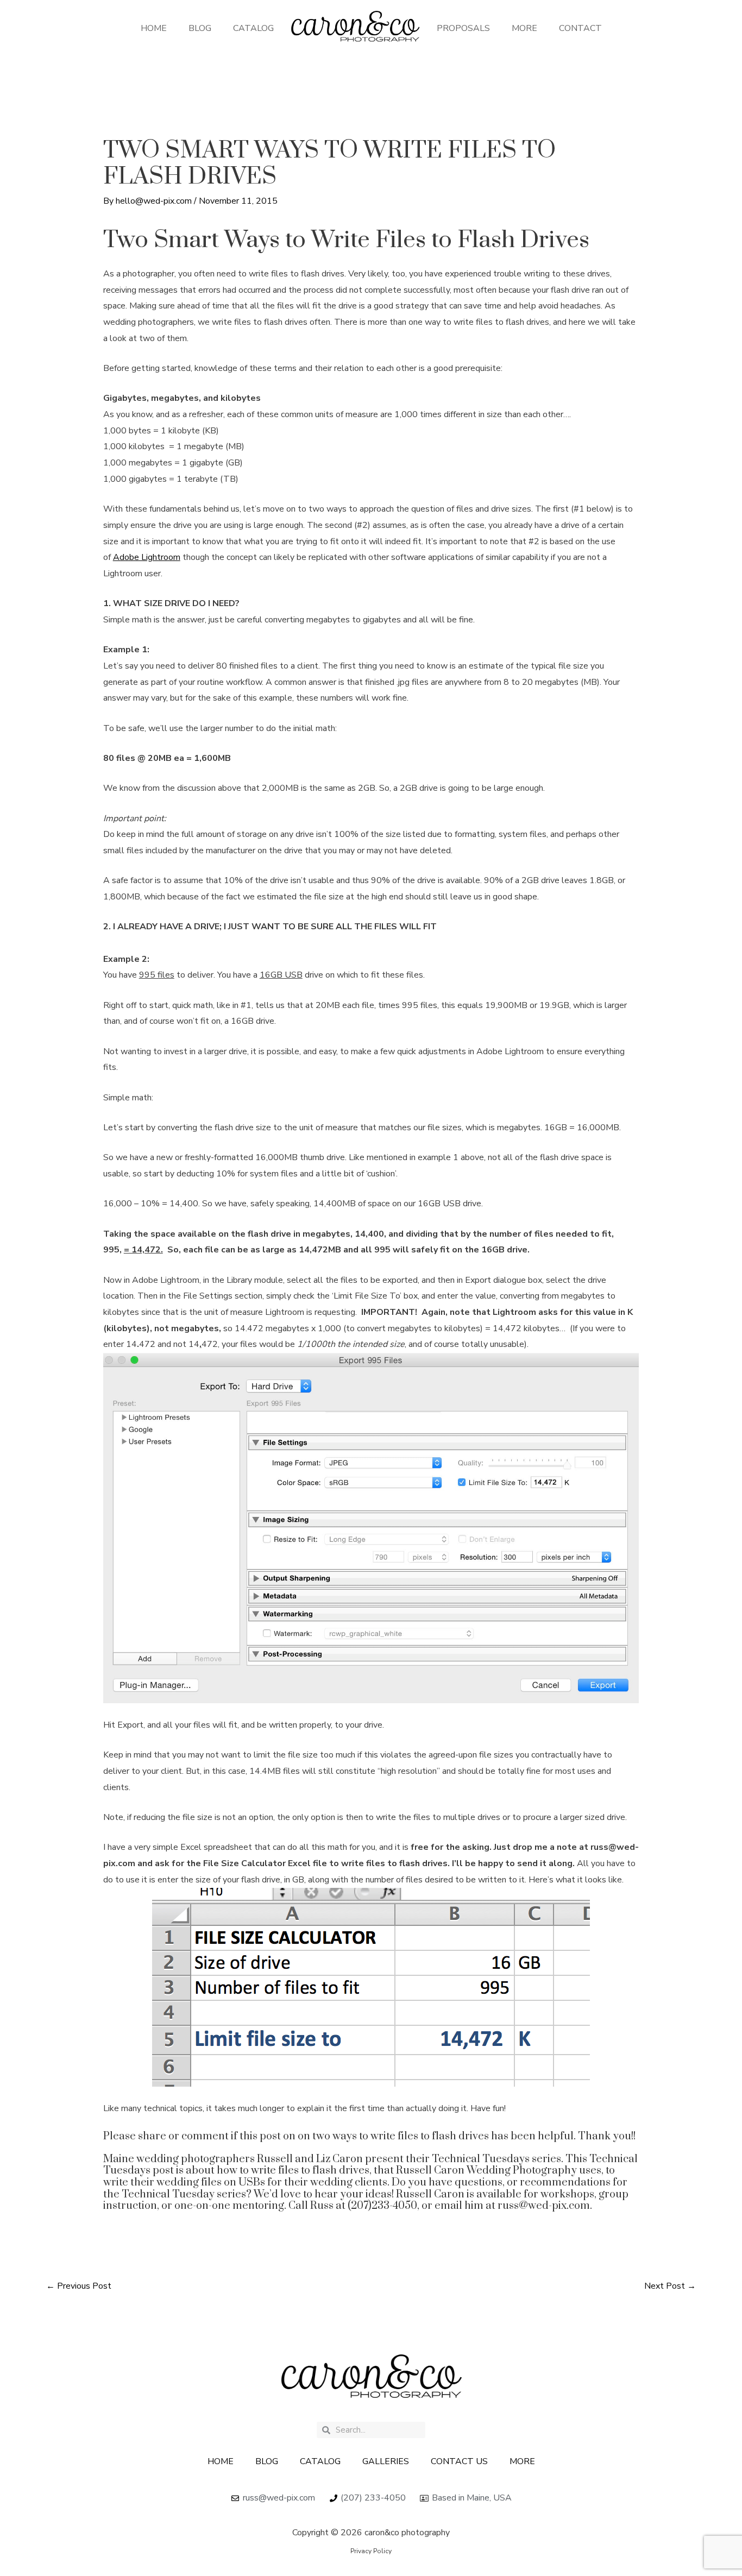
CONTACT (580, 28)
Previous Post (79, 2286)
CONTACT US (459, 2461)
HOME (154, 28)
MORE (524, 28)
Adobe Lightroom (147, 557)
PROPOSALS (463, 28)
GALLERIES (386, 2461)
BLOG (200, 28)
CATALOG (253, 28)
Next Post (670, 2286)
